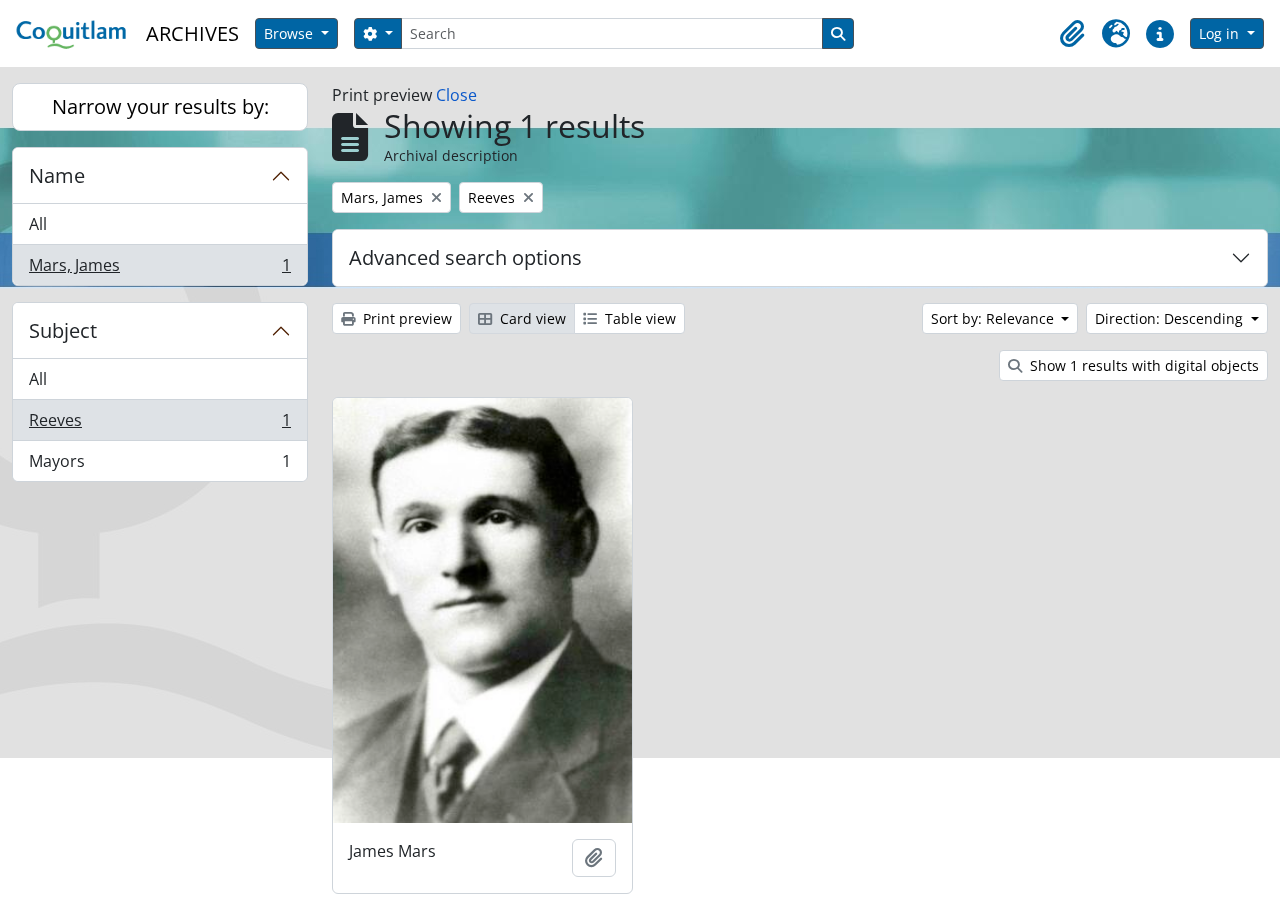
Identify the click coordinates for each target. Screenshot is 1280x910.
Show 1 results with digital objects (1142, 365)
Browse (290, 33)
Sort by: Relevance (994, 318)
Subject (63, 330)
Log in (1221, 33)
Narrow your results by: (160, 106)
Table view (638, 318)
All (38, 224)
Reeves (159, 425)
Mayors (159, 465)
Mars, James (159, 269)
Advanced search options (465, 257)
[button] (1072, 34)
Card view (531, 318)
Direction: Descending (1171, 318)
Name (57, 175)
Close (456, 95)
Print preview (405, 318)
